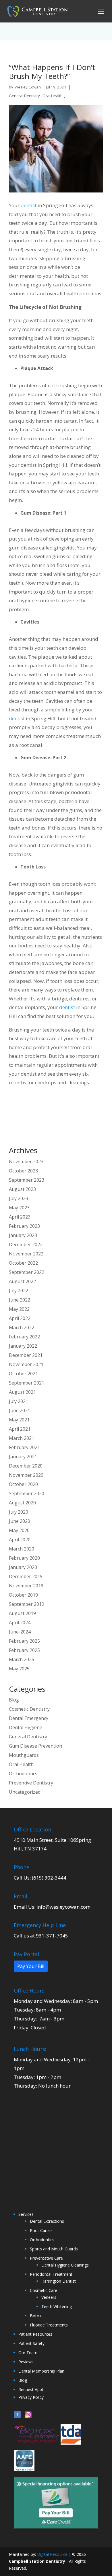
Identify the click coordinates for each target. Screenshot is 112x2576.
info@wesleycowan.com (63, 1907)
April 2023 (20, 1217)
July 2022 (19, 1291)
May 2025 (19, 1669)
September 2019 (27, 1604)
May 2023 (19, 1208)
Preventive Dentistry (31, 1783)
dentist (29, 205)
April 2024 (20, 1623)
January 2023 (23, 1235)
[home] (36, 11)
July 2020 (19, 1512)
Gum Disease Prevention (35, 1746)
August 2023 (22, 1189)
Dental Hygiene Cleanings (65, 2265)
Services (26, 2214)
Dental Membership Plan (41, 2371)
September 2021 (27, 1383)
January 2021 (23, 1457)
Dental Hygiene (26, 1727)
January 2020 (23, 1567)
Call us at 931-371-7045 (41, 1936)
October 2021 (23, 1374)
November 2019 (26, 1586)
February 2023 (24, 1226)
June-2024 (20, 1632)
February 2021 (24, 1447)
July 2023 (19, 1198)
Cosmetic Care (44, 2290)
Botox (36, 2316)
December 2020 (26, 1466)
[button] (100, 11)
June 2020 (20, 1521)
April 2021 (20, 1429)
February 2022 (24, 1337)
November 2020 (26, 1475)
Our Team (28, 2353)
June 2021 (20, 1410)
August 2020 (22, 1503)
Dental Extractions (47, 2221)
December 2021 (26, 1355)
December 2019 (26, 1576)
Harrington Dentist (59, 2281)
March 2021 (22, 1438)
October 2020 (23, 1484)
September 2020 (27, 1493)
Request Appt (31, 2389)
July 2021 (19, 1401)
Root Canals (41, 2230)
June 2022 (20, 1300)
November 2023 (26, 1162)
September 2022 (27, 1272)
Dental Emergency (29, 1718)
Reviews (26, 2362)
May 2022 (19, 1309)
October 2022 (23, 1263)
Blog (14, 1700)
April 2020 (20, 1540)
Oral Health (53, 96)
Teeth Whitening (57, 2306)
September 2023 (27, 1180)
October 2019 (23, 1595)
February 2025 (24, 1641)
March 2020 (22, 1549)
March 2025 (22, 1659)
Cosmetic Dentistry (29, 1709)
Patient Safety (31, 2343)
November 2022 (26, 1254)
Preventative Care (46, 2258)
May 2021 (19, 1420)
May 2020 (19, 1530)
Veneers (49, 2297)
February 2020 (24, 1558)
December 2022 (26, 1244)
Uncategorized (25, 1792)
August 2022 (22, 1281)
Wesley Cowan (28, 87)
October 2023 (23, 1171)
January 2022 (23, 1346)
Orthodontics (23, 1774)
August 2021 (22, 1392)
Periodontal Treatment (51, 2274)
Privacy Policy (31, 2397)
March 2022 (22, 1327)
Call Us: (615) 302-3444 (40, 1878)
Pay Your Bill (31, 1966)
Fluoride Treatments (49, 2325)
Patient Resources (35, 2334)
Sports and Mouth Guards (54, 2249)
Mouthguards (24, 1755)
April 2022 (20, 1318)
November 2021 (26, 1364)
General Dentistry (24, 96)
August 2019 (22, 1613)
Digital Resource (52, 2554)
